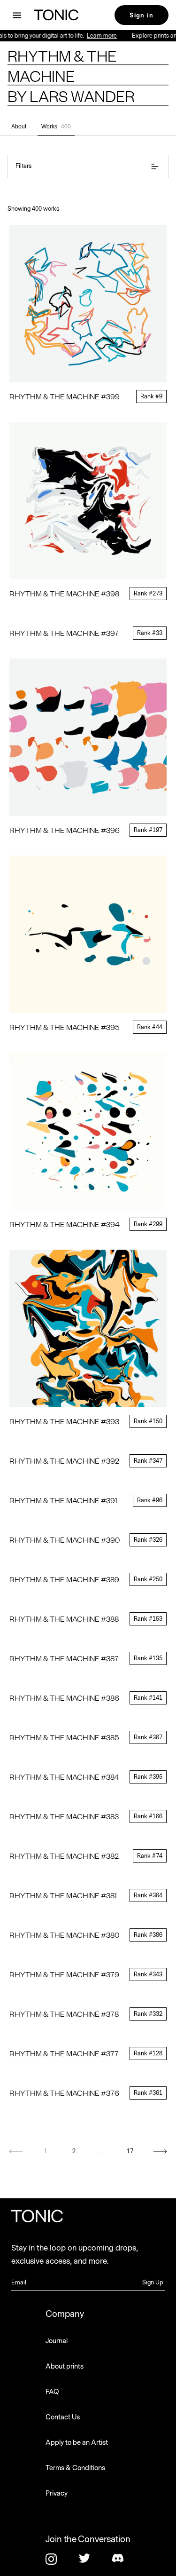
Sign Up (153, 2283)
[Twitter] (88, 2559)
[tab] (19, 127)
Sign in (142, 15)
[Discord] (122, 2559)
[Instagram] (55, 2559)
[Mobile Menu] (17, 15)
